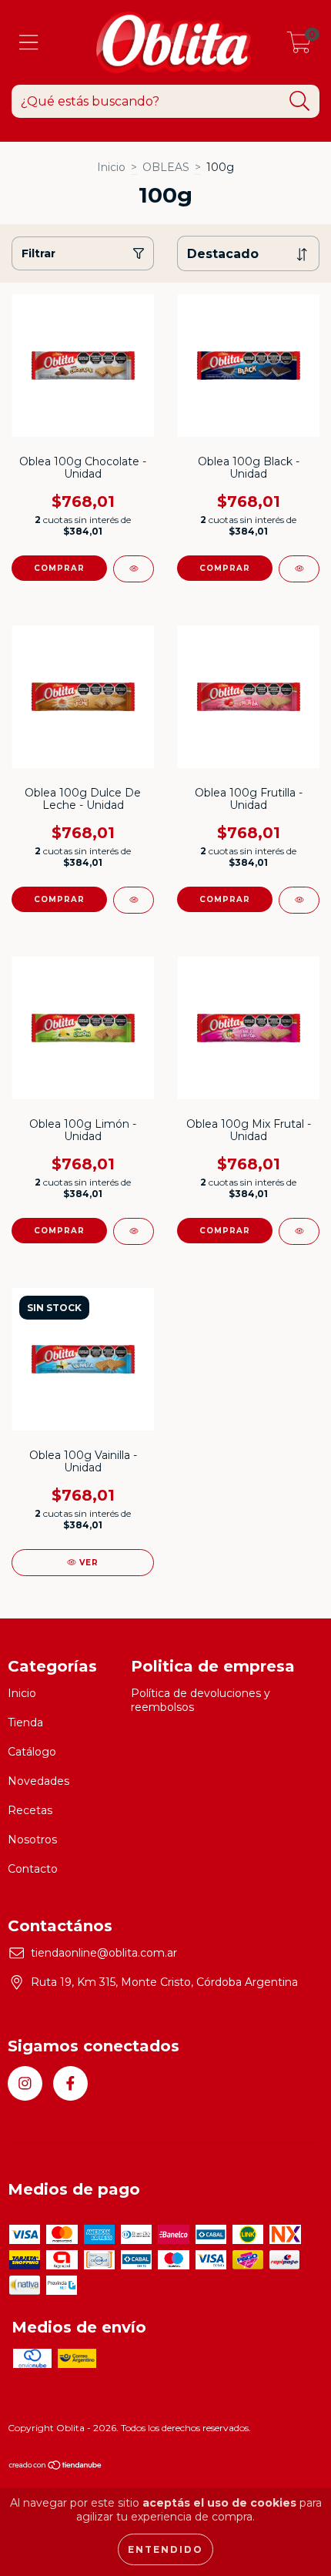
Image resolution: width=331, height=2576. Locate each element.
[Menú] (29, 43)
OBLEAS (166, 167)
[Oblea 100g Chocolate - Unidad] (134, 569)
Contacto (33, 1869)
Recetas (30, 1810)
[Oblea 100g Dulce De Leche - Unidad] (134, 900)
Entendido (165, 2549)
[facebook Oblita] (70, 2083)
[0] (299, 46)
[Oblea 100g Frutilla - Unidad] (299, 900)
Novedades (38, 1781)
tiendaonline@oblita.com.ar (104, 1953)
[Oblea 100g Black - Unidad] (299, 569)
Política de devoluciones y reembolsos (201, 1700)
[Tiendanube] (56, 2467)
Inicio (111, 167)
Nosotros (32, 1840)
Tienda (25, 1722)
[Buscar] (300, 101)
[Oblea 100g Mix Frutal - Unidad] (299, 1231)
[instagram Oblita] (25, 2083)
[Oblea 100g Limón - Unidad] (134, 1231)
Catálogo (32, 1752)
